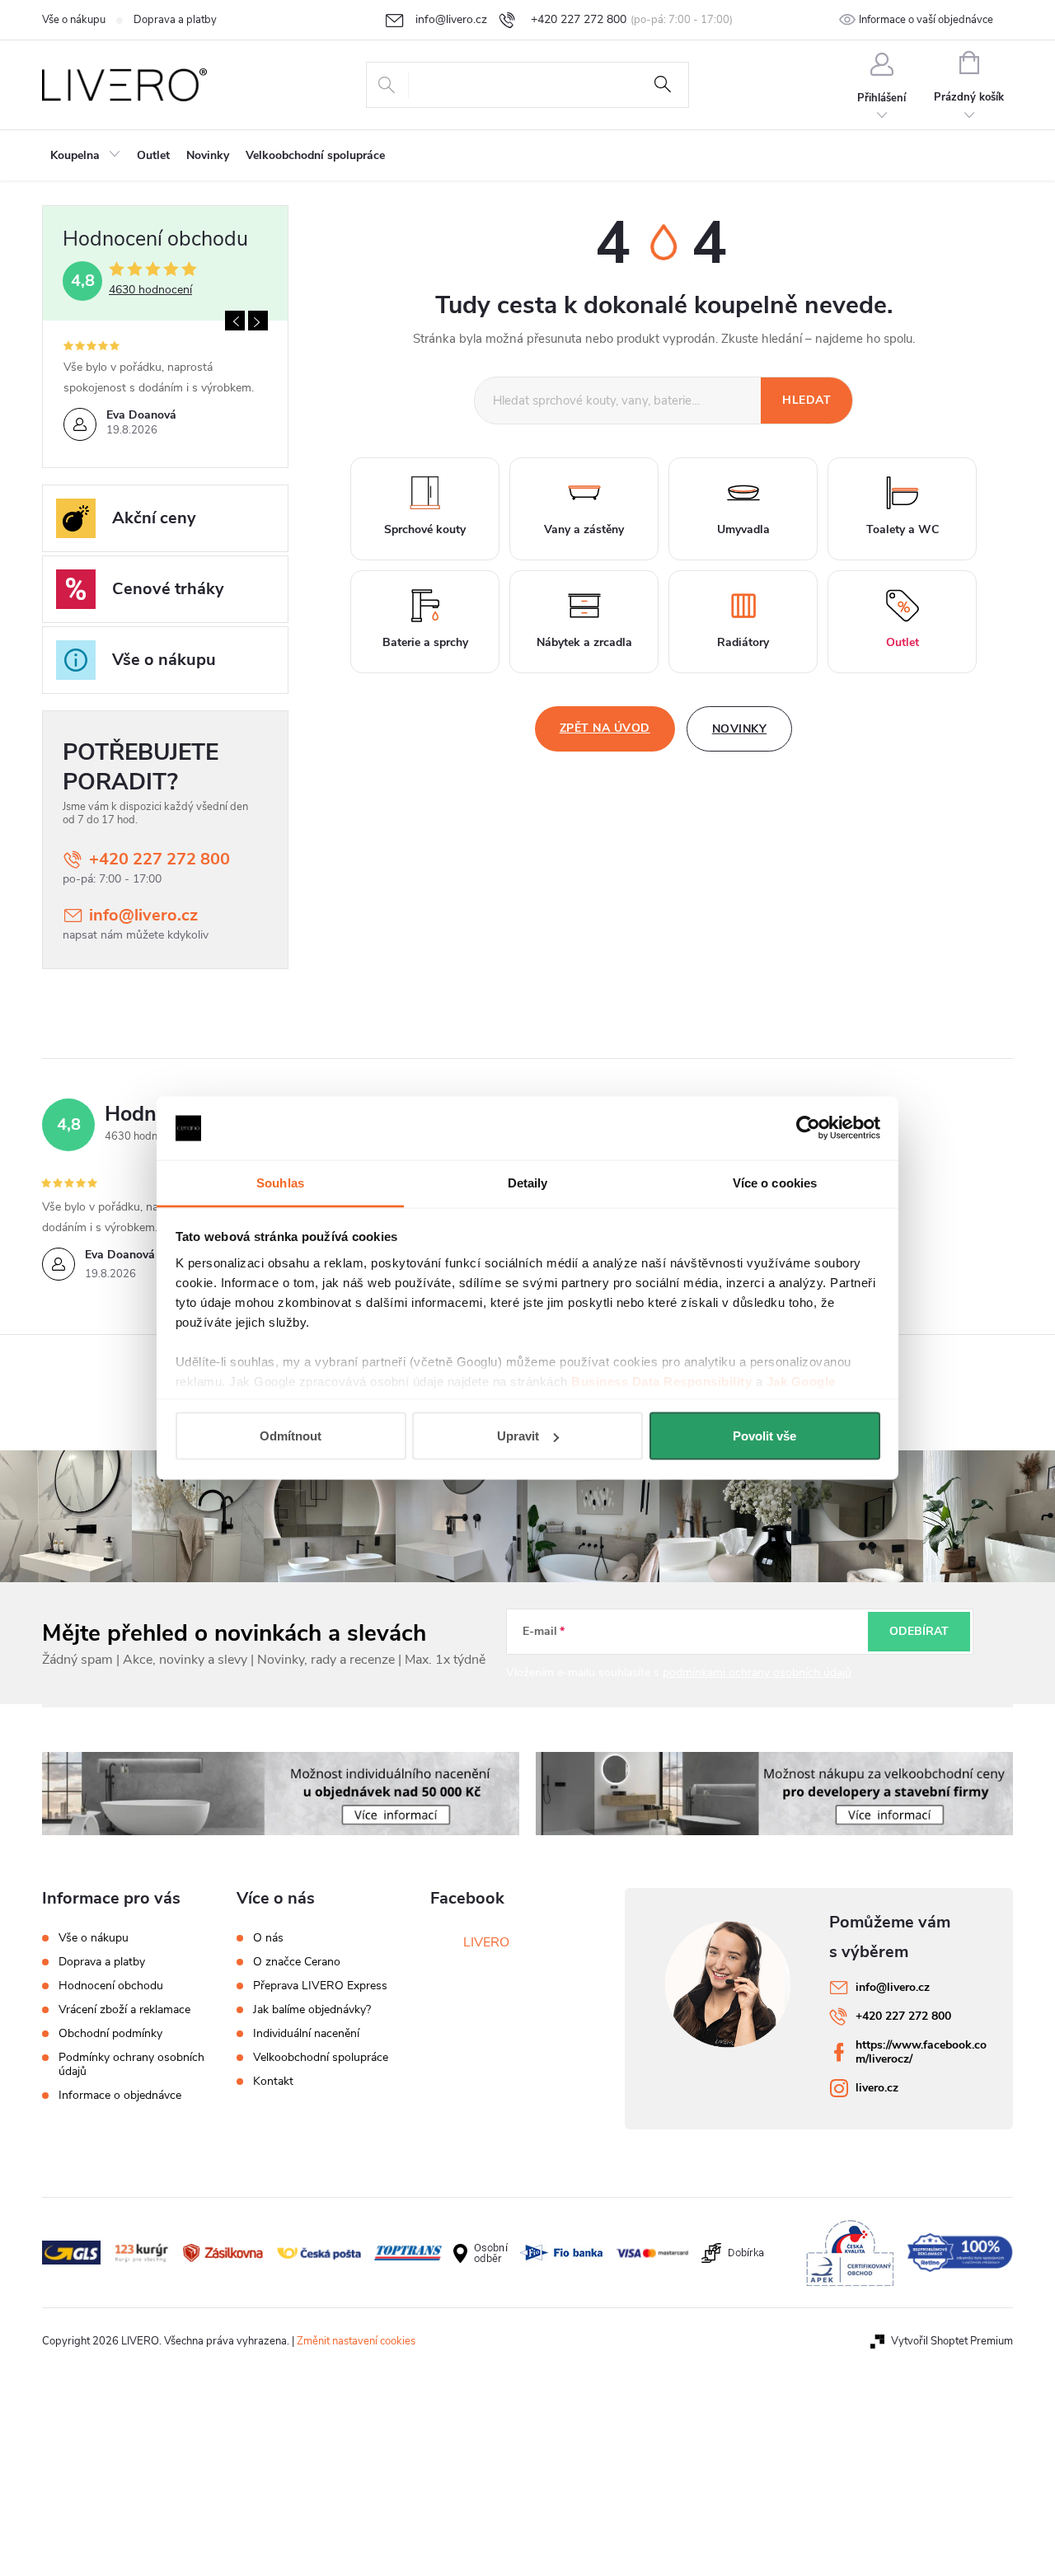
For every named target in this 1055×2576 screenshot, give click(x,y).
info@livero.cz (143, 915)
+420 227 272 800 (159, 859)
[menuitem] (85, 156)
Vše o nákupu (74, 20)
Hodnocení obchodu (111, 1986)
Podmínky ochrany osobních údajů (131, 2064)
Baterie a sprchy (425, 642)
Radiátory (743, 642)
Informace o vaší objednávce (926, 20)
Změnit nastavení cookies (356, 2341)
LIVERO (486, 1942)
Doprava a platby (175, 20)
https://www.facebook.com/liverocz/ (921, 2052)
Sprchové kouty (425, 529)
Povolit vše (764, 1436)
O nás (268, 1938)
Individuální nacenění (306, 2034)
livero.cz (877, 2088)
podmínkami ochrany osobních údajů (757, 1672)
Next (258, 321)
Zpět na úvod (605, 728)
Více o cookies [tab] (775, 1182)
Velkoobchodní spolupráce (321, 2058)
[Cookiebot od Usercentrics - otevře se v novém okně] (808, 1128)
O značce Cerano (297, 1962)
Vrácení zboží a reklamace (124, 2009)
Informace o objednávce (120, 2095)
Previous (235, 321)
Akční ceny (154, 518)
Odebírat (919, 1631)
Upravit (518, 1436)
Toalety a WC (903, 529)
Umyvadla (743, 529)
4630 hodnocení (150, 290)
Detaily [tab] (528, 1182)
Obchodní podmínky (110, 2033)
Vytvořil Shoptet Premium (952, 2341)
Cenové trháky (168, 589)
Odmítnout (291, 1436)
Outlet (903, 642)
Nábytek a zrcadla (584, 642)
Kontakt (273, 2082)
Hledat (663, 85)
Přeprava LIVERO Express (320, 1986)
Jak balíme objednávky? (312, 2010)
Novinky (740, 729)
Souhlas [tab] (280, 1182)
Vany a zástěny (584, 529)
